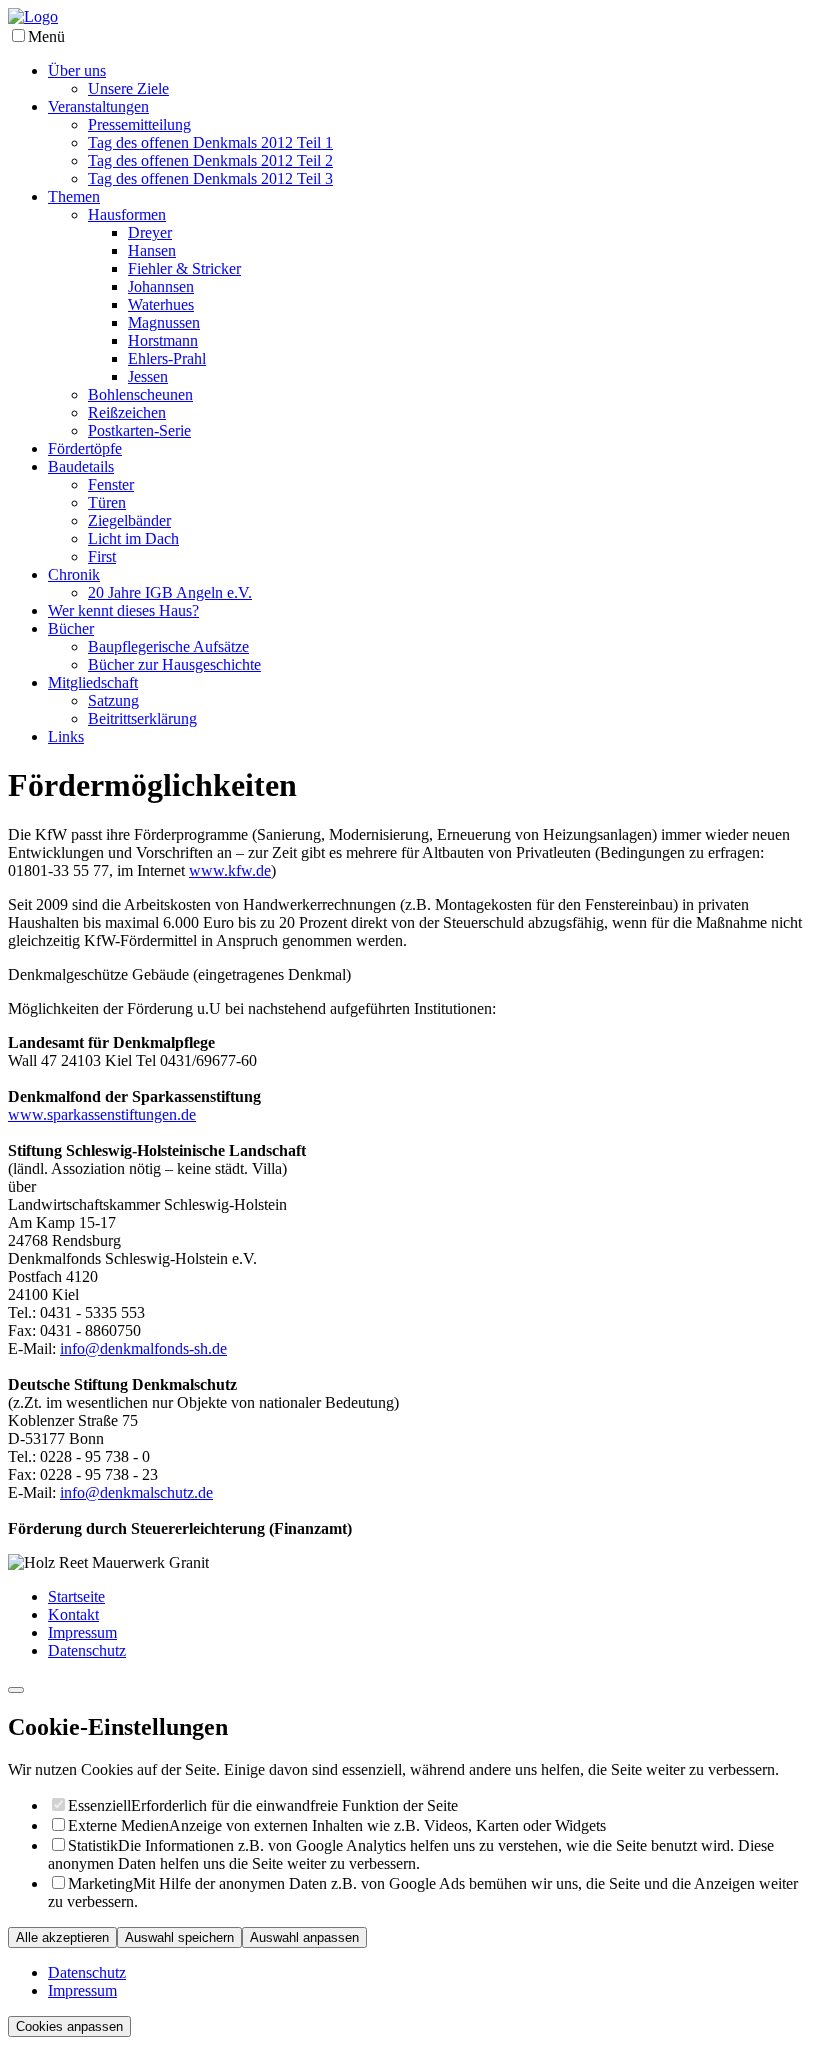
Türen (107, 502)
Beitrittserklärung (142, 718)
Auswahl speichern (179, 1937)
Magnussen (164, 322)
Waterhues (161, 304)
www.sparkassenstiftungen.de (102, 1114)
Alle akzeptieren (62, 1937)
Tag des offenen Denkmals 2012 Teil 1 (210, 142)
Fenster (111, 484)
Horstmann (163, 340)
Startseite (76, 1596)
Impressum (82, 1632)
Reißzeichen (127, 412)
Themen (74, 196)
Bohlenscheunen (140, 394)
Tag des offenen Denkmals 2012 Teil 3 (210, 178)
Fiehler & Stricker (184, 268)
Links (66, 736)
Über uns (77, 70)
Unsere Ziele (128, 88)
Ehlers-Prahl (167, 358)
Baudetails (81, 466)
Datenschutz (87, 1650)
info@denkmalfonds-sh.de (143, 1348)
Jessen (148, 376)
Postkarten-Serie (139, 430)
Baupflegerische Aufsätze (168, 646)
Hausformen (127, 214)
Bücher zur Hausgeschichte (174, 664)
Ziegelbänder (129, 520)
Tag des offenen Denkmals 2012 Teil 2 (210, 160)
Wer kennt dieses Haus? (123, 610)
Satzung (113, 700)
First (102, 556)
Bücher (71, 628)
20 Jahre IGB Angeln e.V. (170, 592)
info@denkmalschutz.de (136, 1492)
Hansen (152, 250)
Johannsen (161, 286)
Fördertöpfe (85, 448)
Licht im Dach (133, 538)
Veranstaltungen (98, 106)
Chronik (74, 574)
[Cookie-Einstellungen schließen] (16, 1690)
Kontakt (73, 1614)
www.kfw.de (230, 870)
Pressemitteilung (139, 124)
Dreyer (150, 232)
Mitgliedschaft (93, 682)
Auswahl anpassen (304, 1937)
